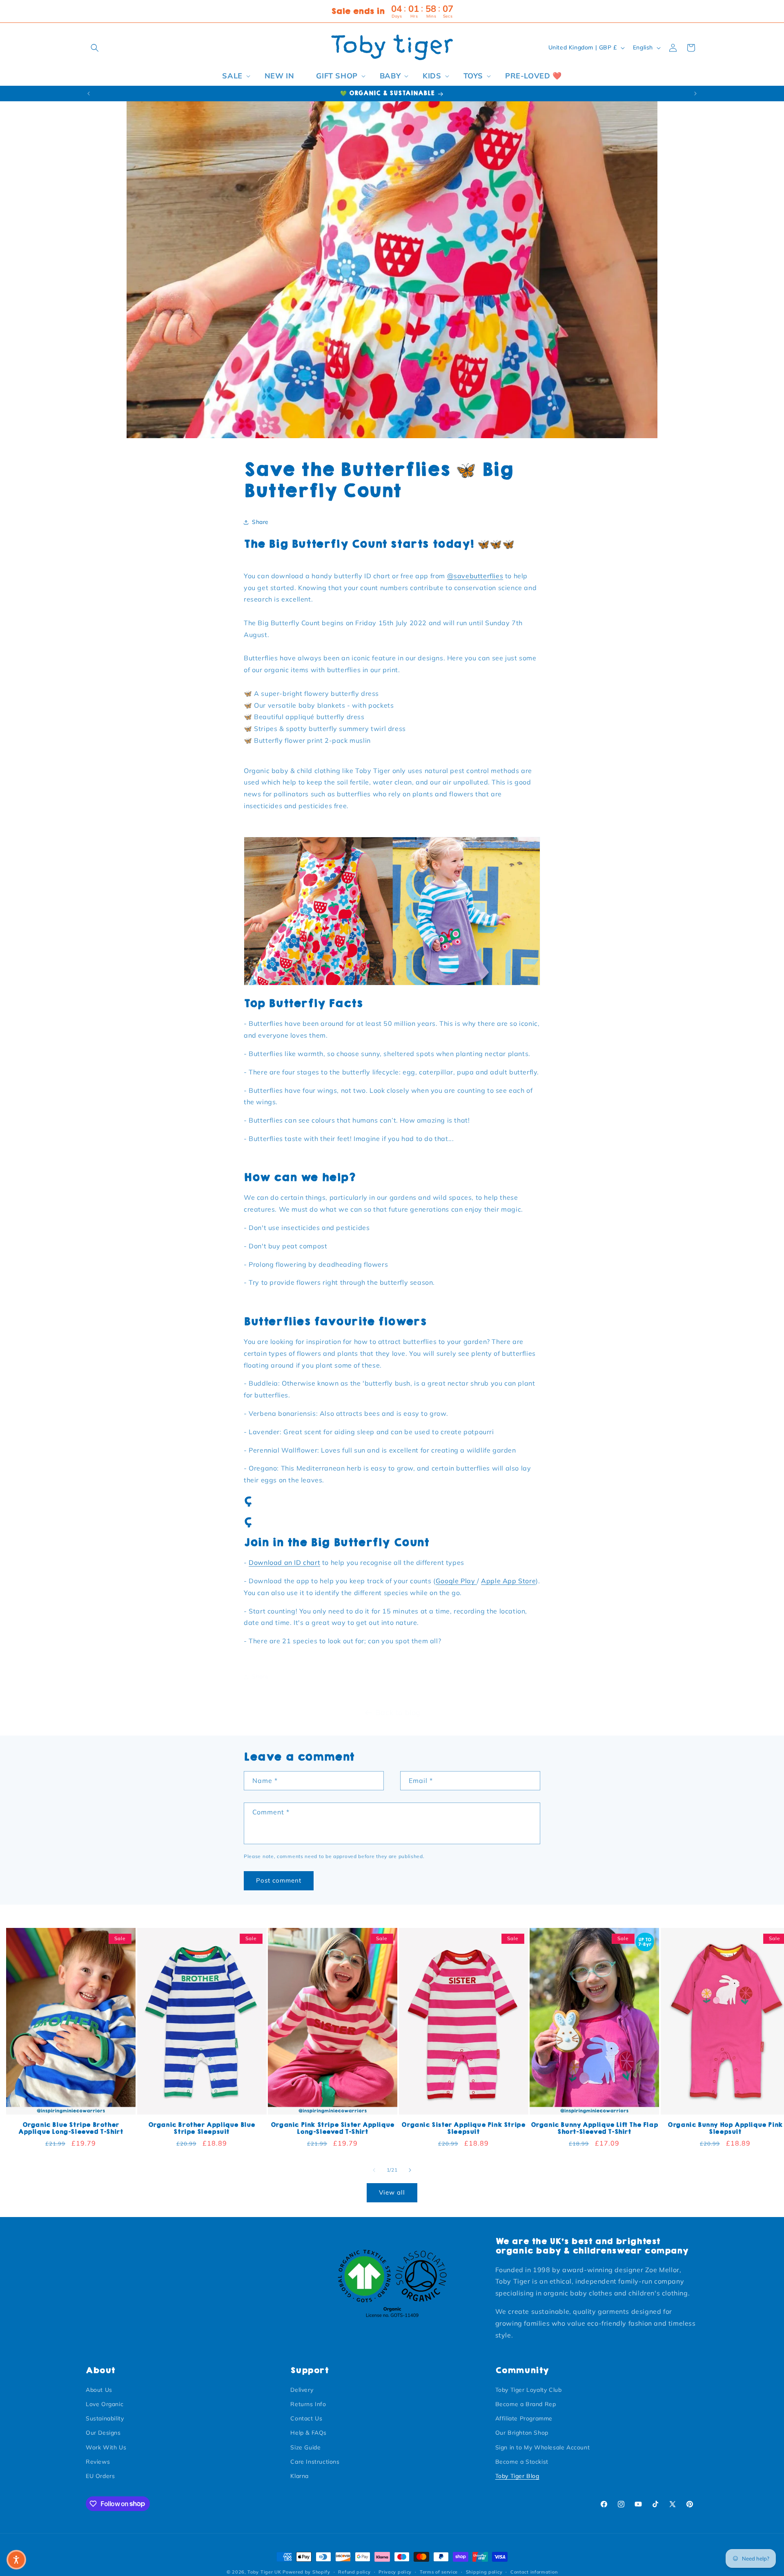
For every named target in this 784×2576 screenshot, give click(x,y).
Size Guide (305, 2447)
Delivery (302, 2389)
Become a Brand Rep (526, 2404)
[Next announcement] (695, 94)
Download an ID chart (284, 1563)
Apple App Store (508, 1581)
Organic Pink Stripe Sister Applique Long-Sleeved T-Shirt (333, 2129)
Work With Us (106, 2447)
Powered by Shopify (306, 2572)
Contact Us (306, 2418)
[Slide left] (374, 2170)
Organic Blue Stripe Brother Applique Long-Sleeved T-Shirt (71, 2129)
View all (392, 2193)
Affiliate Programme (524, 2418)
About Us (99, 2389)
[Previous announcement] (89, 94)
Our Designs (103, 2433)
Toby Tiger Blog (517, 2476)
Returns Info (308, 2404)
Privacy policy (395, 2572)
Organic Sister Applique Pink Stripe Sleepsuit (463, 2129)
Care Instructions (315, 2461)
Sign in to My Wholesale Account (543, 2447)
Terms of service (439, 2572)
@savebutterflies (475, 576)
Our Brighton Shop (522, 2433)
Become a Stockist (522, 2461)
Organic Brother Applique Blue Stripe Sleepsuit (202, 2129)
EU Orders (100, 2476)
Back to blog (398, 1713)
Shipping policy (484, 2572)
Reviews (98, 2461)
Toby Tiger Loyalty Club (529, 2389)
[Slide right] (410, 2170)
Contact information (534, 2572)
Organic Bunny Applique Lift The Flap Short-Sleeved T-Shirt (595, 2129)
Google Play (456, 1581)
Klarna (300, 2476)
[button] (95, 48)
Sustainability (105, 2418)
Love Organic (105, 2404)
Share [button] (260, 522)
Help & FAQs (308, 2433)
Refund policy (354, 2572)
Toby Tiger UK (264, 2572)
